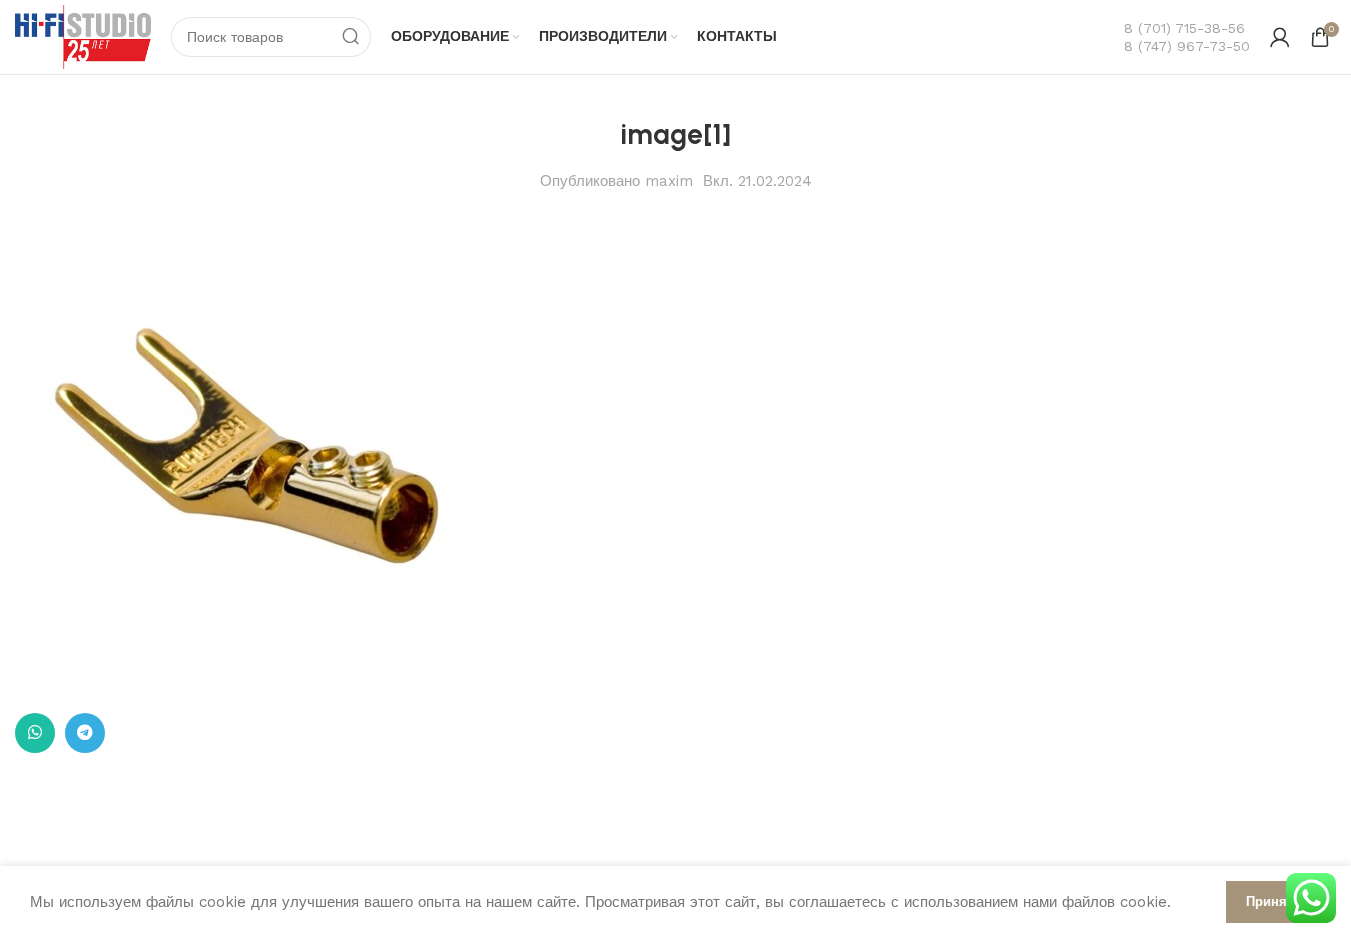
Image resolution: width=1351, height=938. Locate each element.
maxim (669, 181)
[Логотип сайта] (83, 36)
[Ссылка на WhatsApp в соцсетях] (35, 733)
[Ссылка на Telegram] (85, 733)
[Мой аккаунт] (1280, 37)
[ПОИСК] (351, 37)
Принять (1273, 901)
